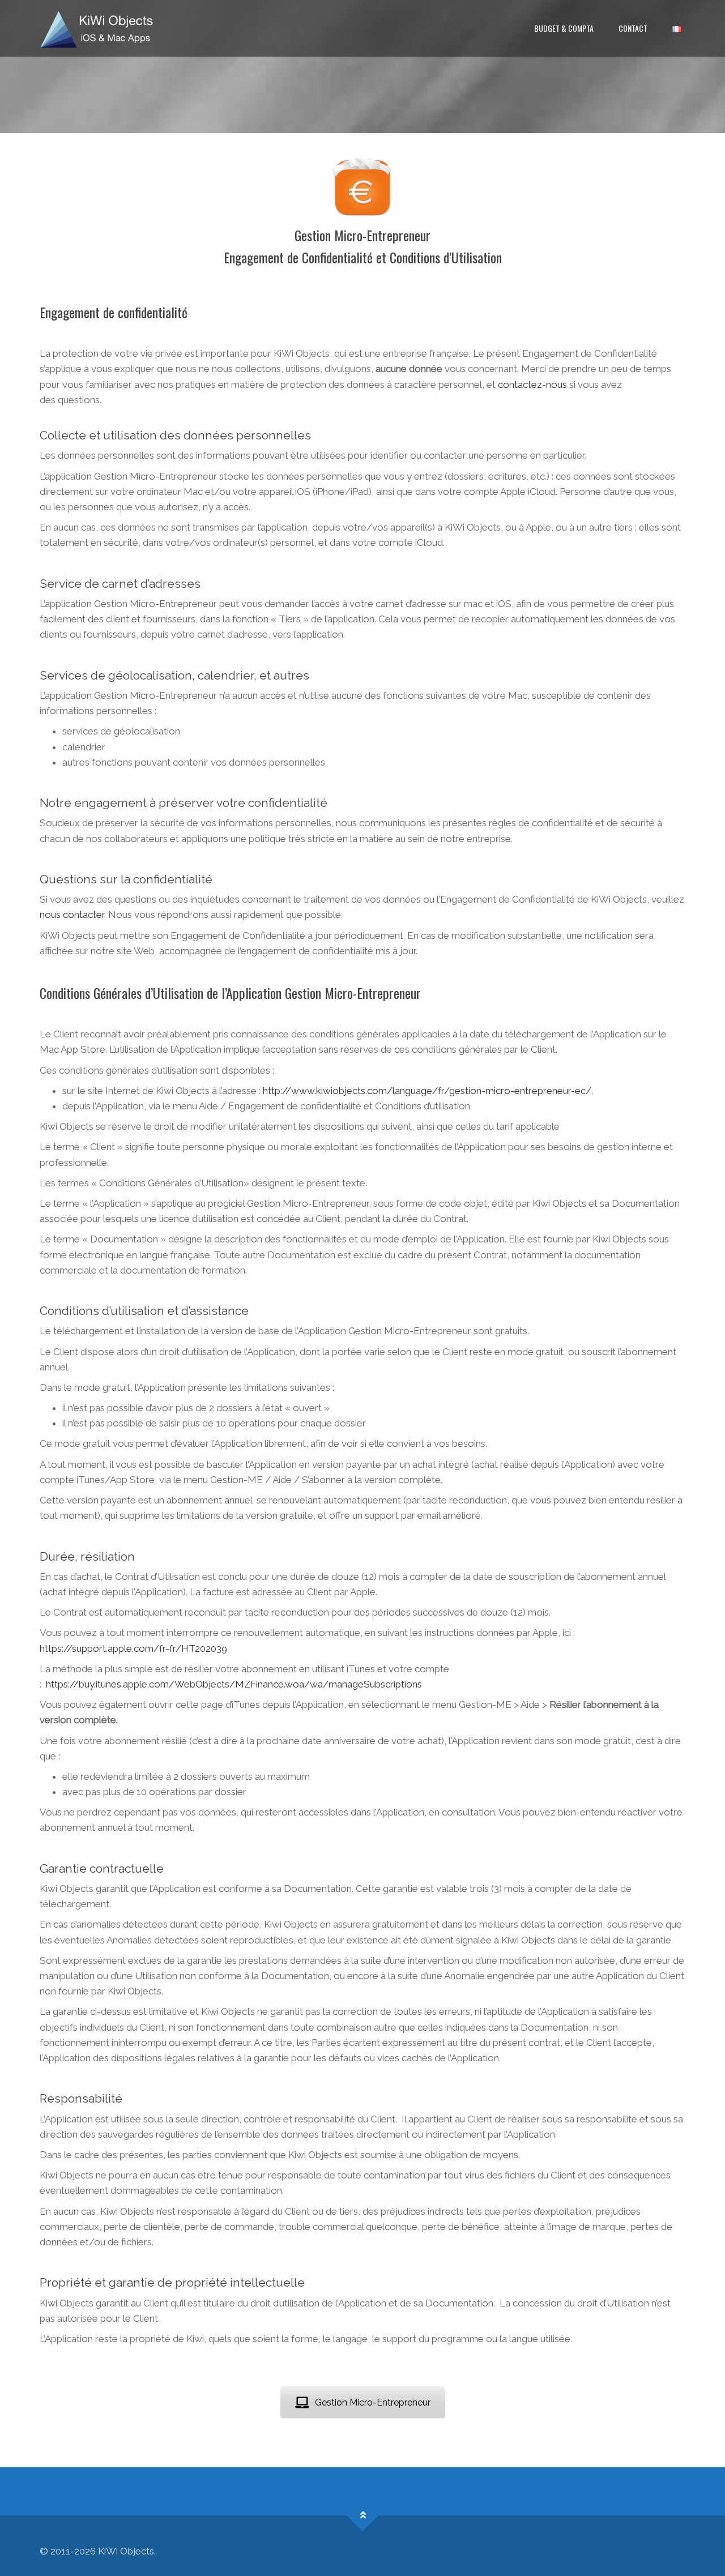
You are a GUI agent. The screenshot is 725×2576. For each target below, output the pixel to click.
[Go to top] (363, 2516)
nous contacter (72, 915)
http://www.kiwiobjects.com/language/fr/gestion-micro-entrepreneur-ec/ (427, 1091)
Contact (633, 28)
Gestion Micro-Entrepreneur (373, 2402)
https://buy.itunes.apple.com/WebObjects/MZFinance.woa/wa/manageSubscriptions (234, 1684)
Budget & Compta (564, 28)
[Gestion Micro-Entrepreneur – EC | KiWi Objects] (97, 28)
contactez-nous (532, 385)
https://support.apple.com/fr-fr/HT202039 (133, 1648)
